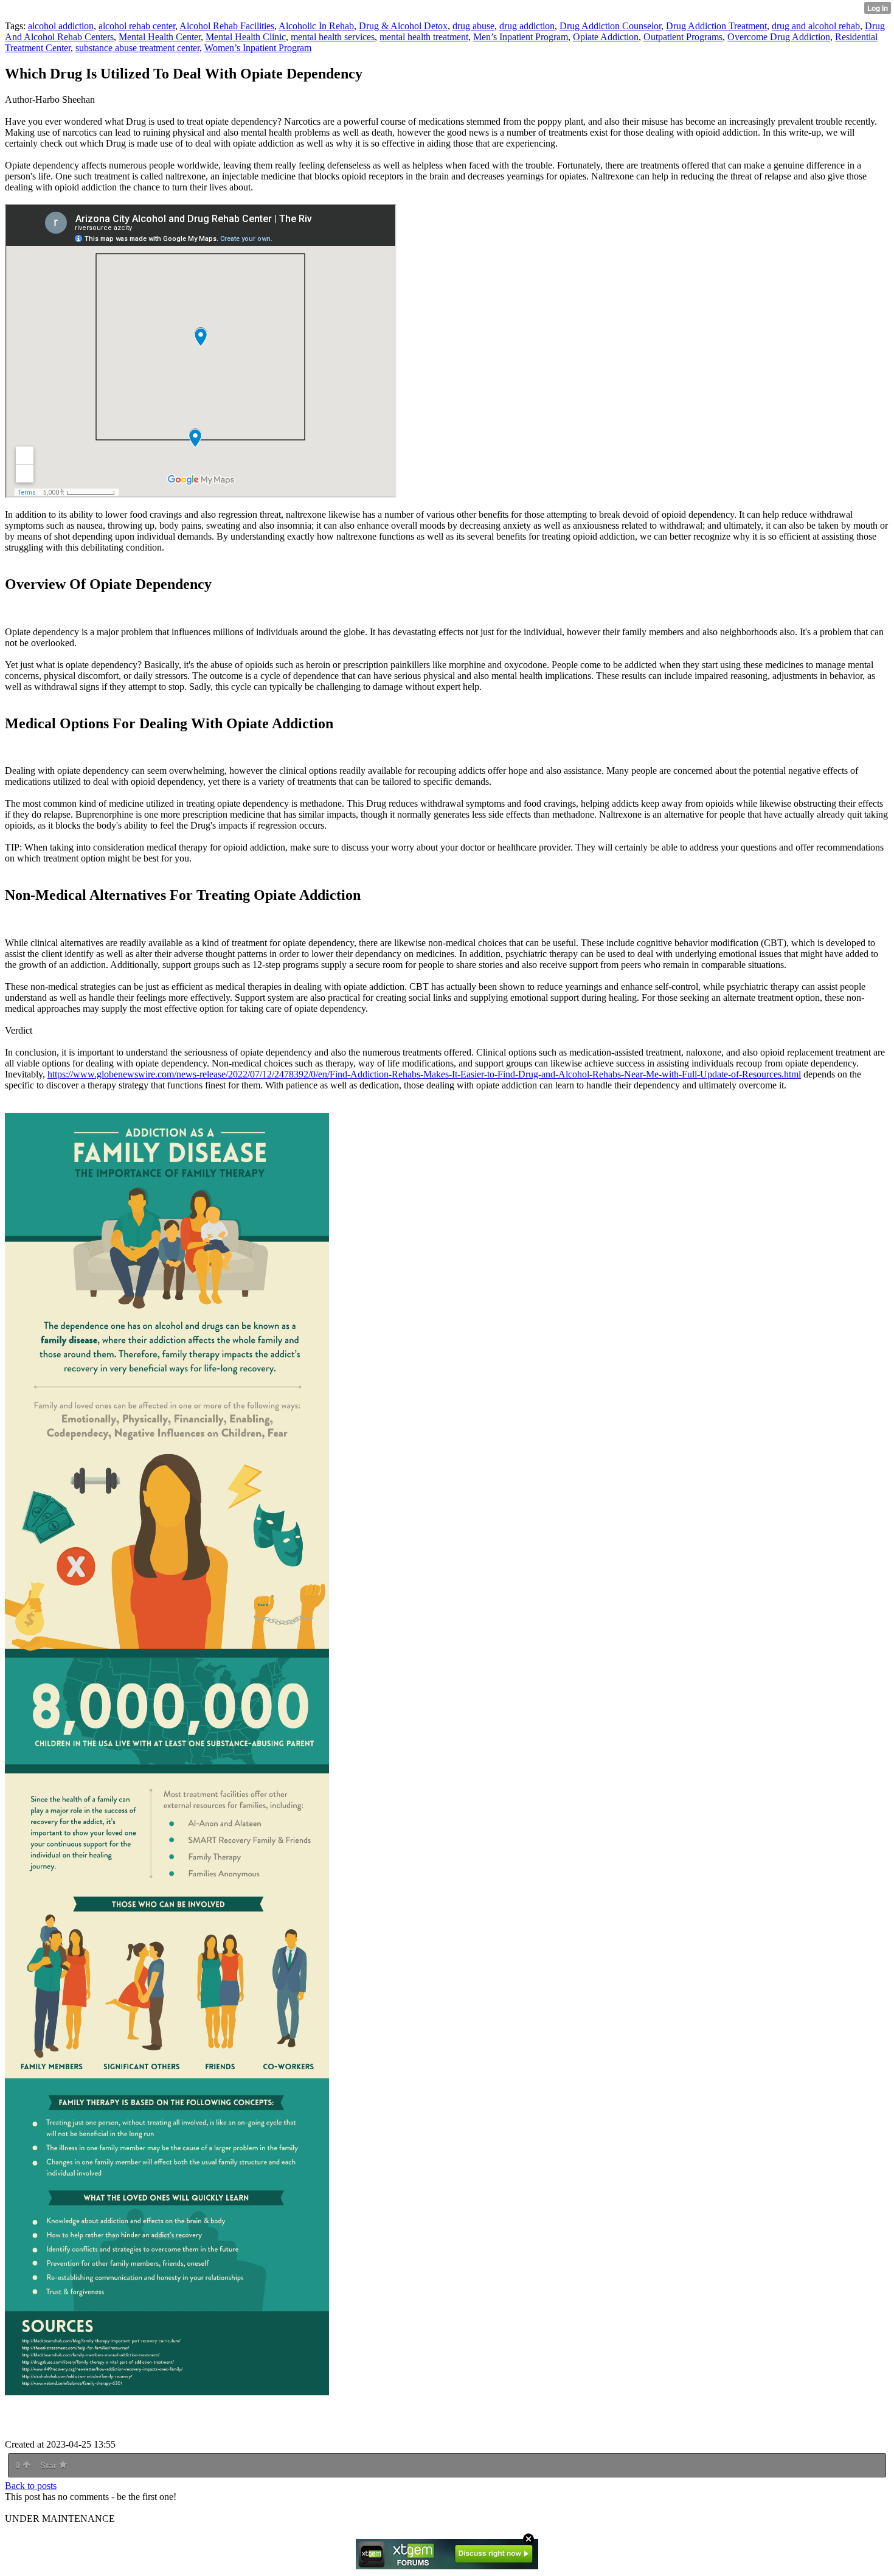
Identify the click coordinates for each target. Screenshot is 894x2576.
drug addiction (527, 26)
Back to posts (31, 2486)
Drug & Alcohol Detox (403, 26)
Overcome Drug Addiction (779, 37)
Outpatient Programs (683, 37)
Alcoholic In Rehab (316, 26)
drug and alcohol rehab (816, 26)
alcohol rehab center (137, 26)
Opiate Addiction (606, 37)
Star (50, 2465)
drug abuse (473, 26)
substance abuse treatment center (137, 48)
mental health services (333, 37)
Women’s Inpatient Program (258, 48)
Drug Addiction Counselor (610, 26)
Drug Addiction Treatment (716, 26)
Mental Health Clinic (246, 37)
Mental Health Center (160, 37)
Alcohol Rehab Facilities (227, 26)
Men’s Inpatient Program (521, 37)
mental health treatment (424, 37)
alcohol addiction (61, 26)
